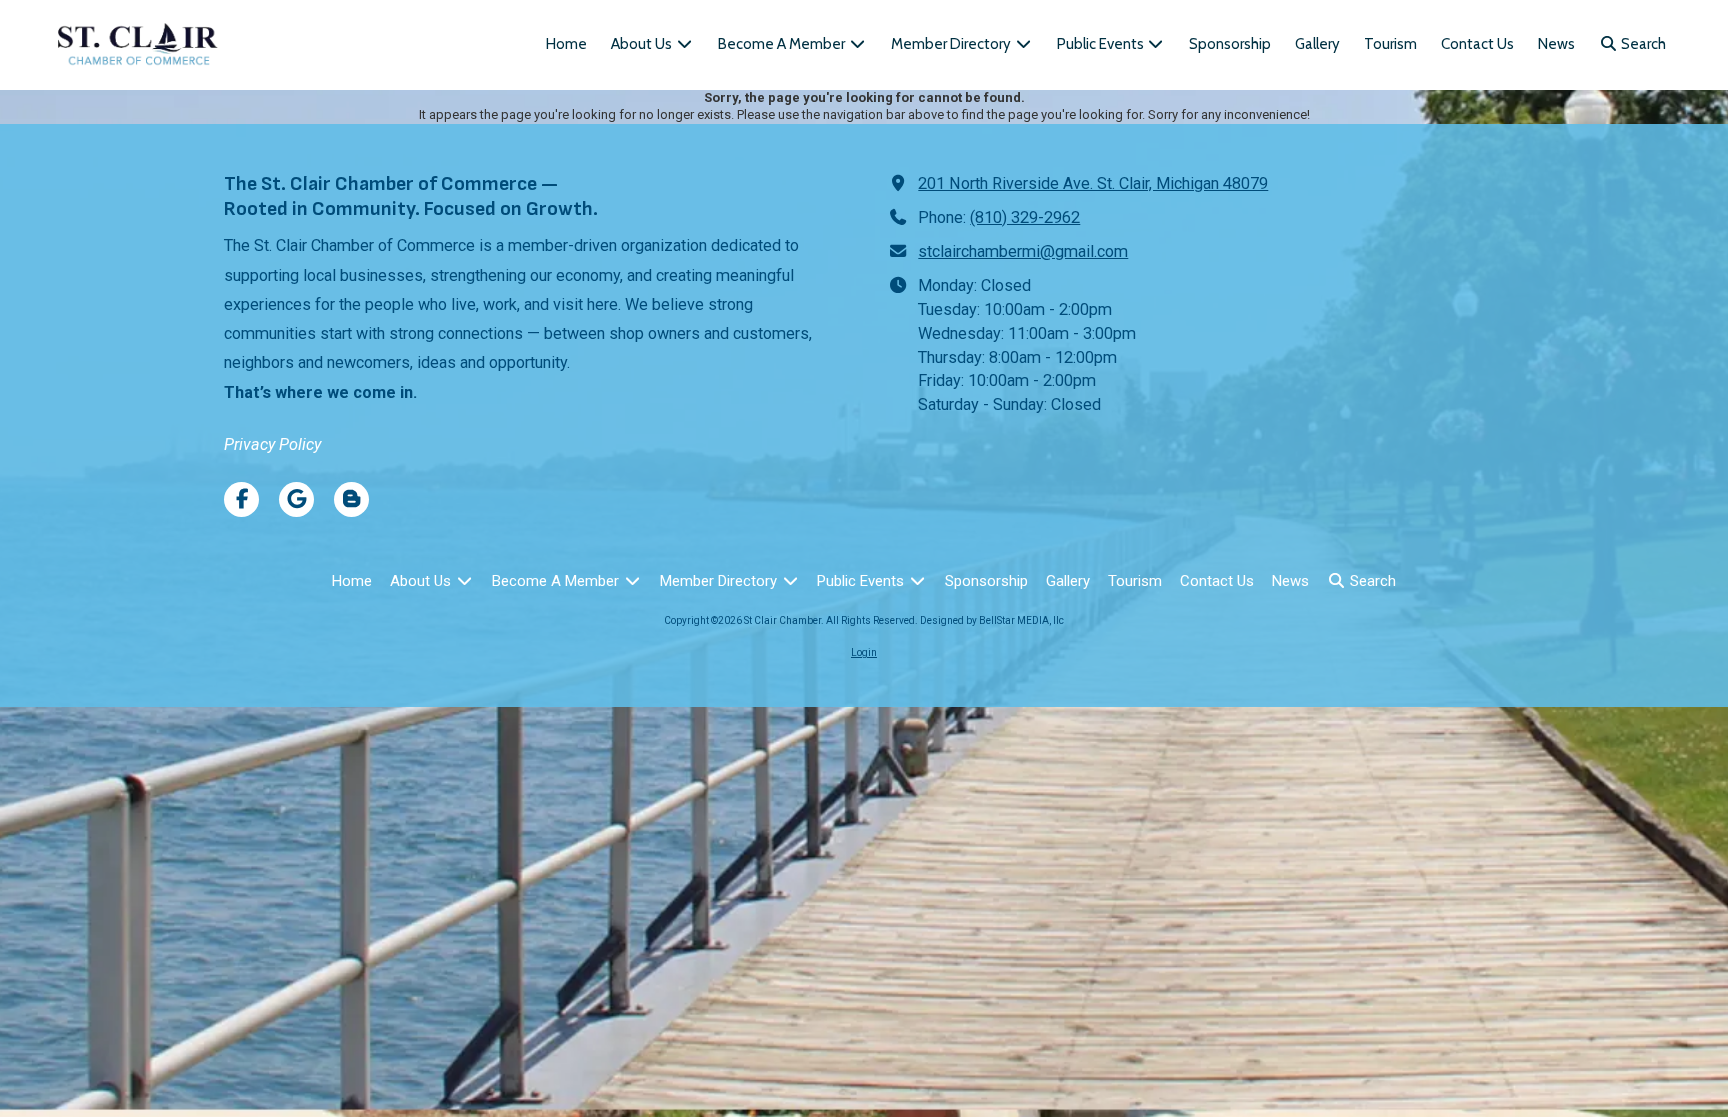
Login (864, 652)
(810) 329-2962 (1025, 217)
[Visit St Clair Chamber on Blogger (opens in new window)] (351, 499)
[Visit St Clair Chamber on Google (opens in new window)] (296, 499)
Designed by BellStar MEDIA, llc (992, 620)
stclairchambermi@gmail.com (1023, 251)
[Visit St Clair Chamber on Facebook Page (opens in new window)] (241, 499)
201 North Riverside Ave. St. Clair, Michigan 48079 (1093, 183)
